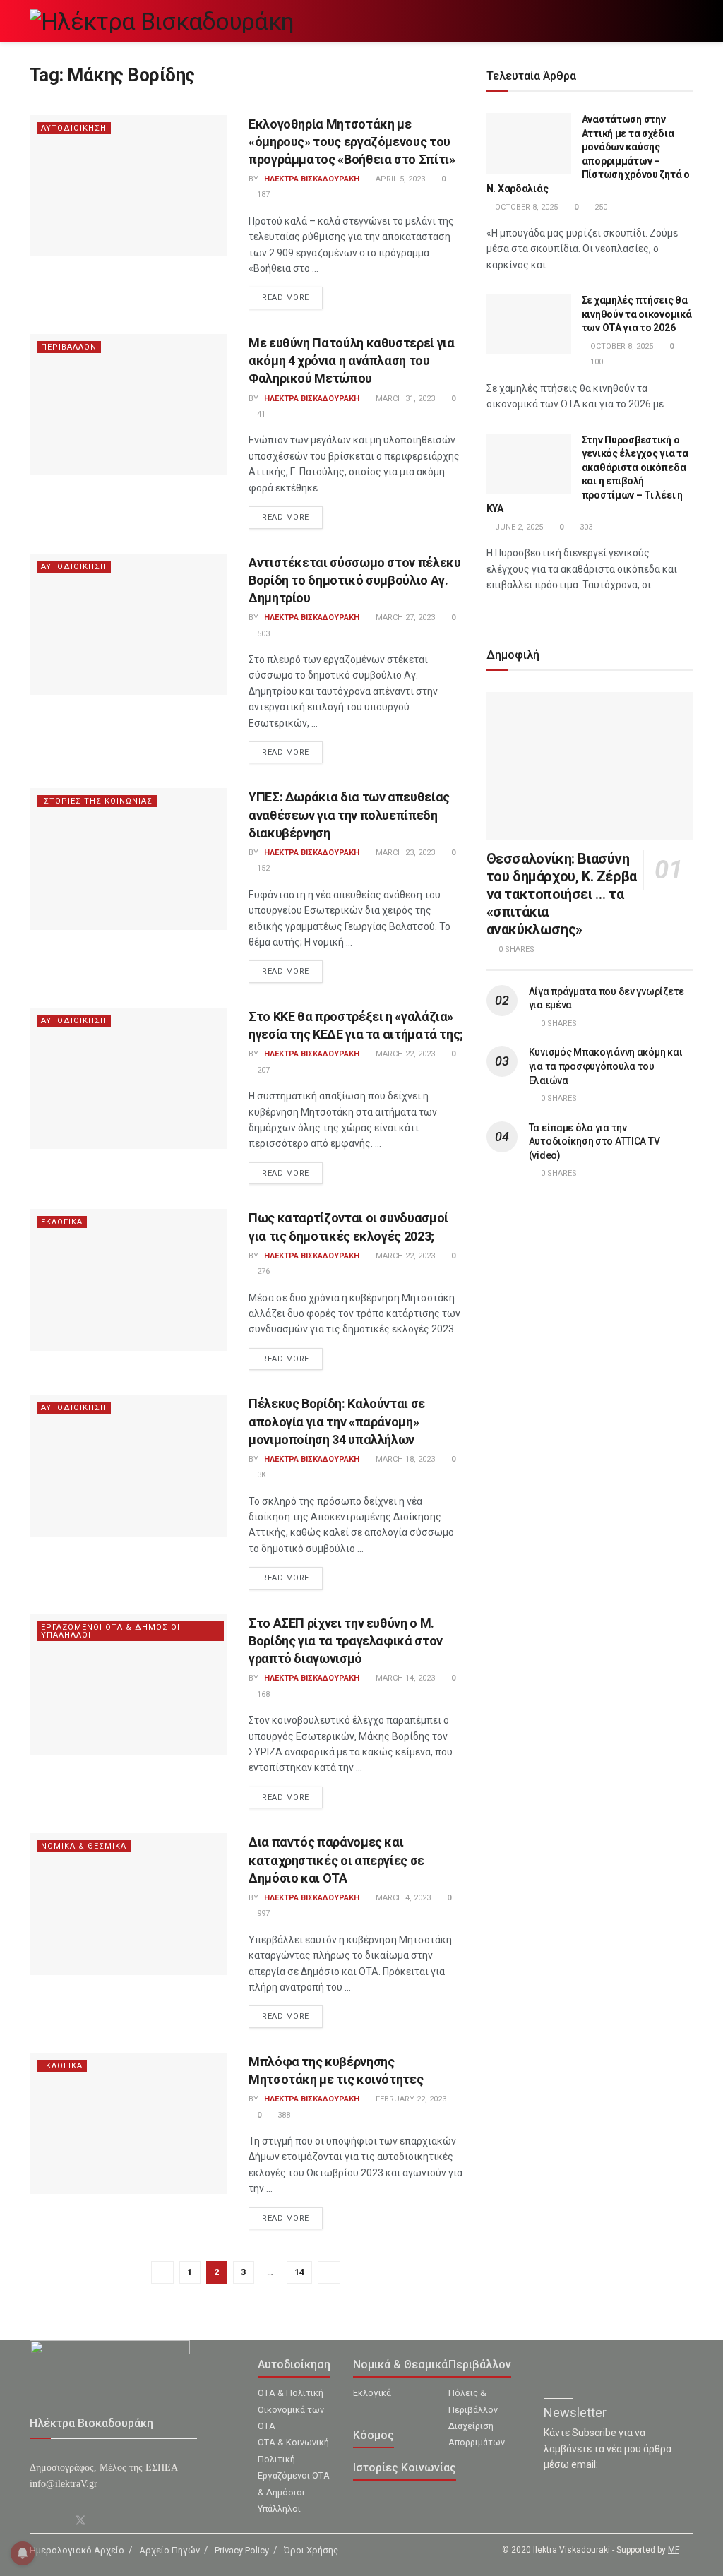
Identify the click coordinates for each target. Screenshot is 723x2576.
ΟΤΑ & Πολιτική (291, 2393)
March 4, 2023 (402, 1898)
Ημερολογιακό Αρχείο (77, 2550)
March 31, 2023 (404, 399)
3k (261, 1475)
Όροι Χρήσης (311, 2550)
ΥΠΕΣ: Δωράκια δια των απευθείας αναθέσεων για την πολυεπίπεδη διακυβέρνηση (349, 815)
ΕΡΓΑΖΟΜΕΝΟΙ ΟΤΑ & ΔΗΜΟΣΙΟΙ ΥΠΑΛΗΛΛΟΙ (110, 1631)
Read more (286, 298)
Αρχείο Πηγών (169, 2550)
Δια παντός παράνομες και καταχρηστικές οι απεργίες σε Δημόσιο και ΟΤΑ (336, 1860)
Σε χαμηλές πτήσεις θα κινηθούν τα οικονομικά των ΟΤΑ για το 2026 (637, 314)
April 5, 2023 (399, 179)
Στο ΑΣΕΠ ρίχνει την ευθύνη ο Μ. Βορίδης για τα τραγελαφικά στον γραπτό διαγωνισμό (346, 1641)
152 (262, 868)
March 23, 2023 (404, 853)
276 (262, 1271)
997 (262, 1913)
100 (596, 362)
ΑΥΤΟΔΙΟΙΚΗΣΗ (74, 128)
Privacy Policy (242, 2550)
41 (260, 414)
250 (600, 207)
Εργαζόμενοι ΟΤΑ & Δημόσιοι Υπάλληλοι (294, 2492)
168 (262, 1694)
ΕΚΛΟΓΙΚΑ (62, 1222)
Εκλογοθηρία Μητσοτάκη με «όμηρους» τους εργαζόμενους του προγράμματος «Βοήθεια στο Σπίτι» (352, 142)
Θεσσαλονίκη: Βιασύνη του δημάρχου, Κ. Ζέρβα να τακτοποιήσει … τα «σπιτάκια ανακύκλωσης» (562, 894)
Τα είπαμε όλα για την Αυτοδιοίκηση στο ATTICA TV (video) (594, 1141)
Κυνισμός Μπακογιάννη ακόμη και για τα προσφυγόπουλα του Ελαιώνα (606, 1066)
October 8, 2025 (525, 207)
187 (262, 195)
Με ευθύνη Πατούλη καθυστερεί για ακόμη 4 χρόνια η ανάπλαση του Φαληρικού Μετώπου (351, 360)
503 (262, 634)
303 (585, 527)
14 (299, 2272)
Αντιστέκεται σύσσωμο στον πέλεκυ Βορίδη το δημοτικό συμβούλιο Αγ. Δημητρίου (354, 580)
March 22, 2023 (404, 1054)
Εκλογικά (372, 2393)
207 (262, 1070)
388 (283, 2115)
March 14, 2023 (404, 1678)
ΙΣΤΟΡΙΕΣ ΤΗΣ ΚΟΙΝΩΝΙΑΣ (97, 801)
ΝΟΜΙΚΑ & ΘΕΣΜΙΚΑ (84, 1846)
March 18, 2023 (404, 1459)
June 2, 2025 (518, 527)
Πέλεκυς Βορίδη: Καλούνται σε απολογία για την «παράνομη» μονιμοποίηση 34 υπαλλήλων (337, 1421)
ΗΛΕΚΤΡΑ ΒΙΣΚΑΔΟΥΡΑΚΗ (312, 179)
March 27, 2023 (404, 618)
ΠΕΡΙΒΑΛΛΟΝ (69, 347)
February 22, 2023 (410, 2099)
